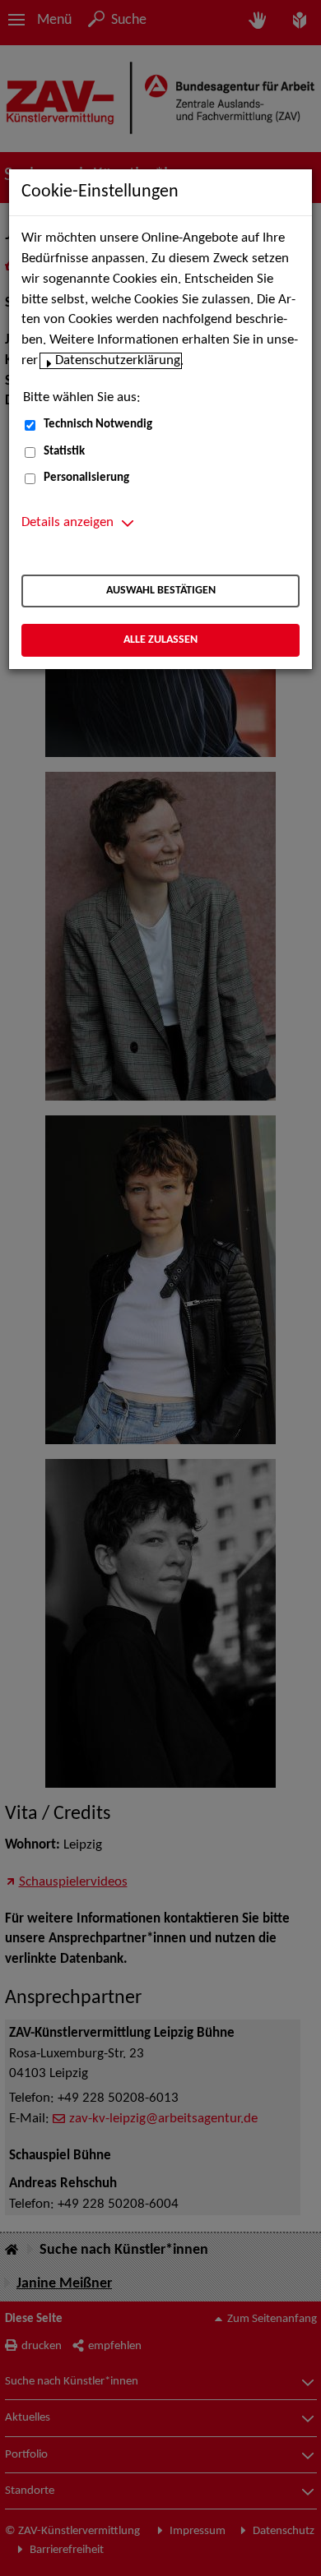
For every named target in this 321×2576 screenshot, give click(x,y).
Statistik (64, 452)
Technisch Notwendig (98, 425)
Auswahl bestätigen (161, 591)
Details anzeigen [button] (67, 523)
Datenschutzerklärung (118, 361)
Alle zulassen (160, 640)
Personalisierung (86, 478)
